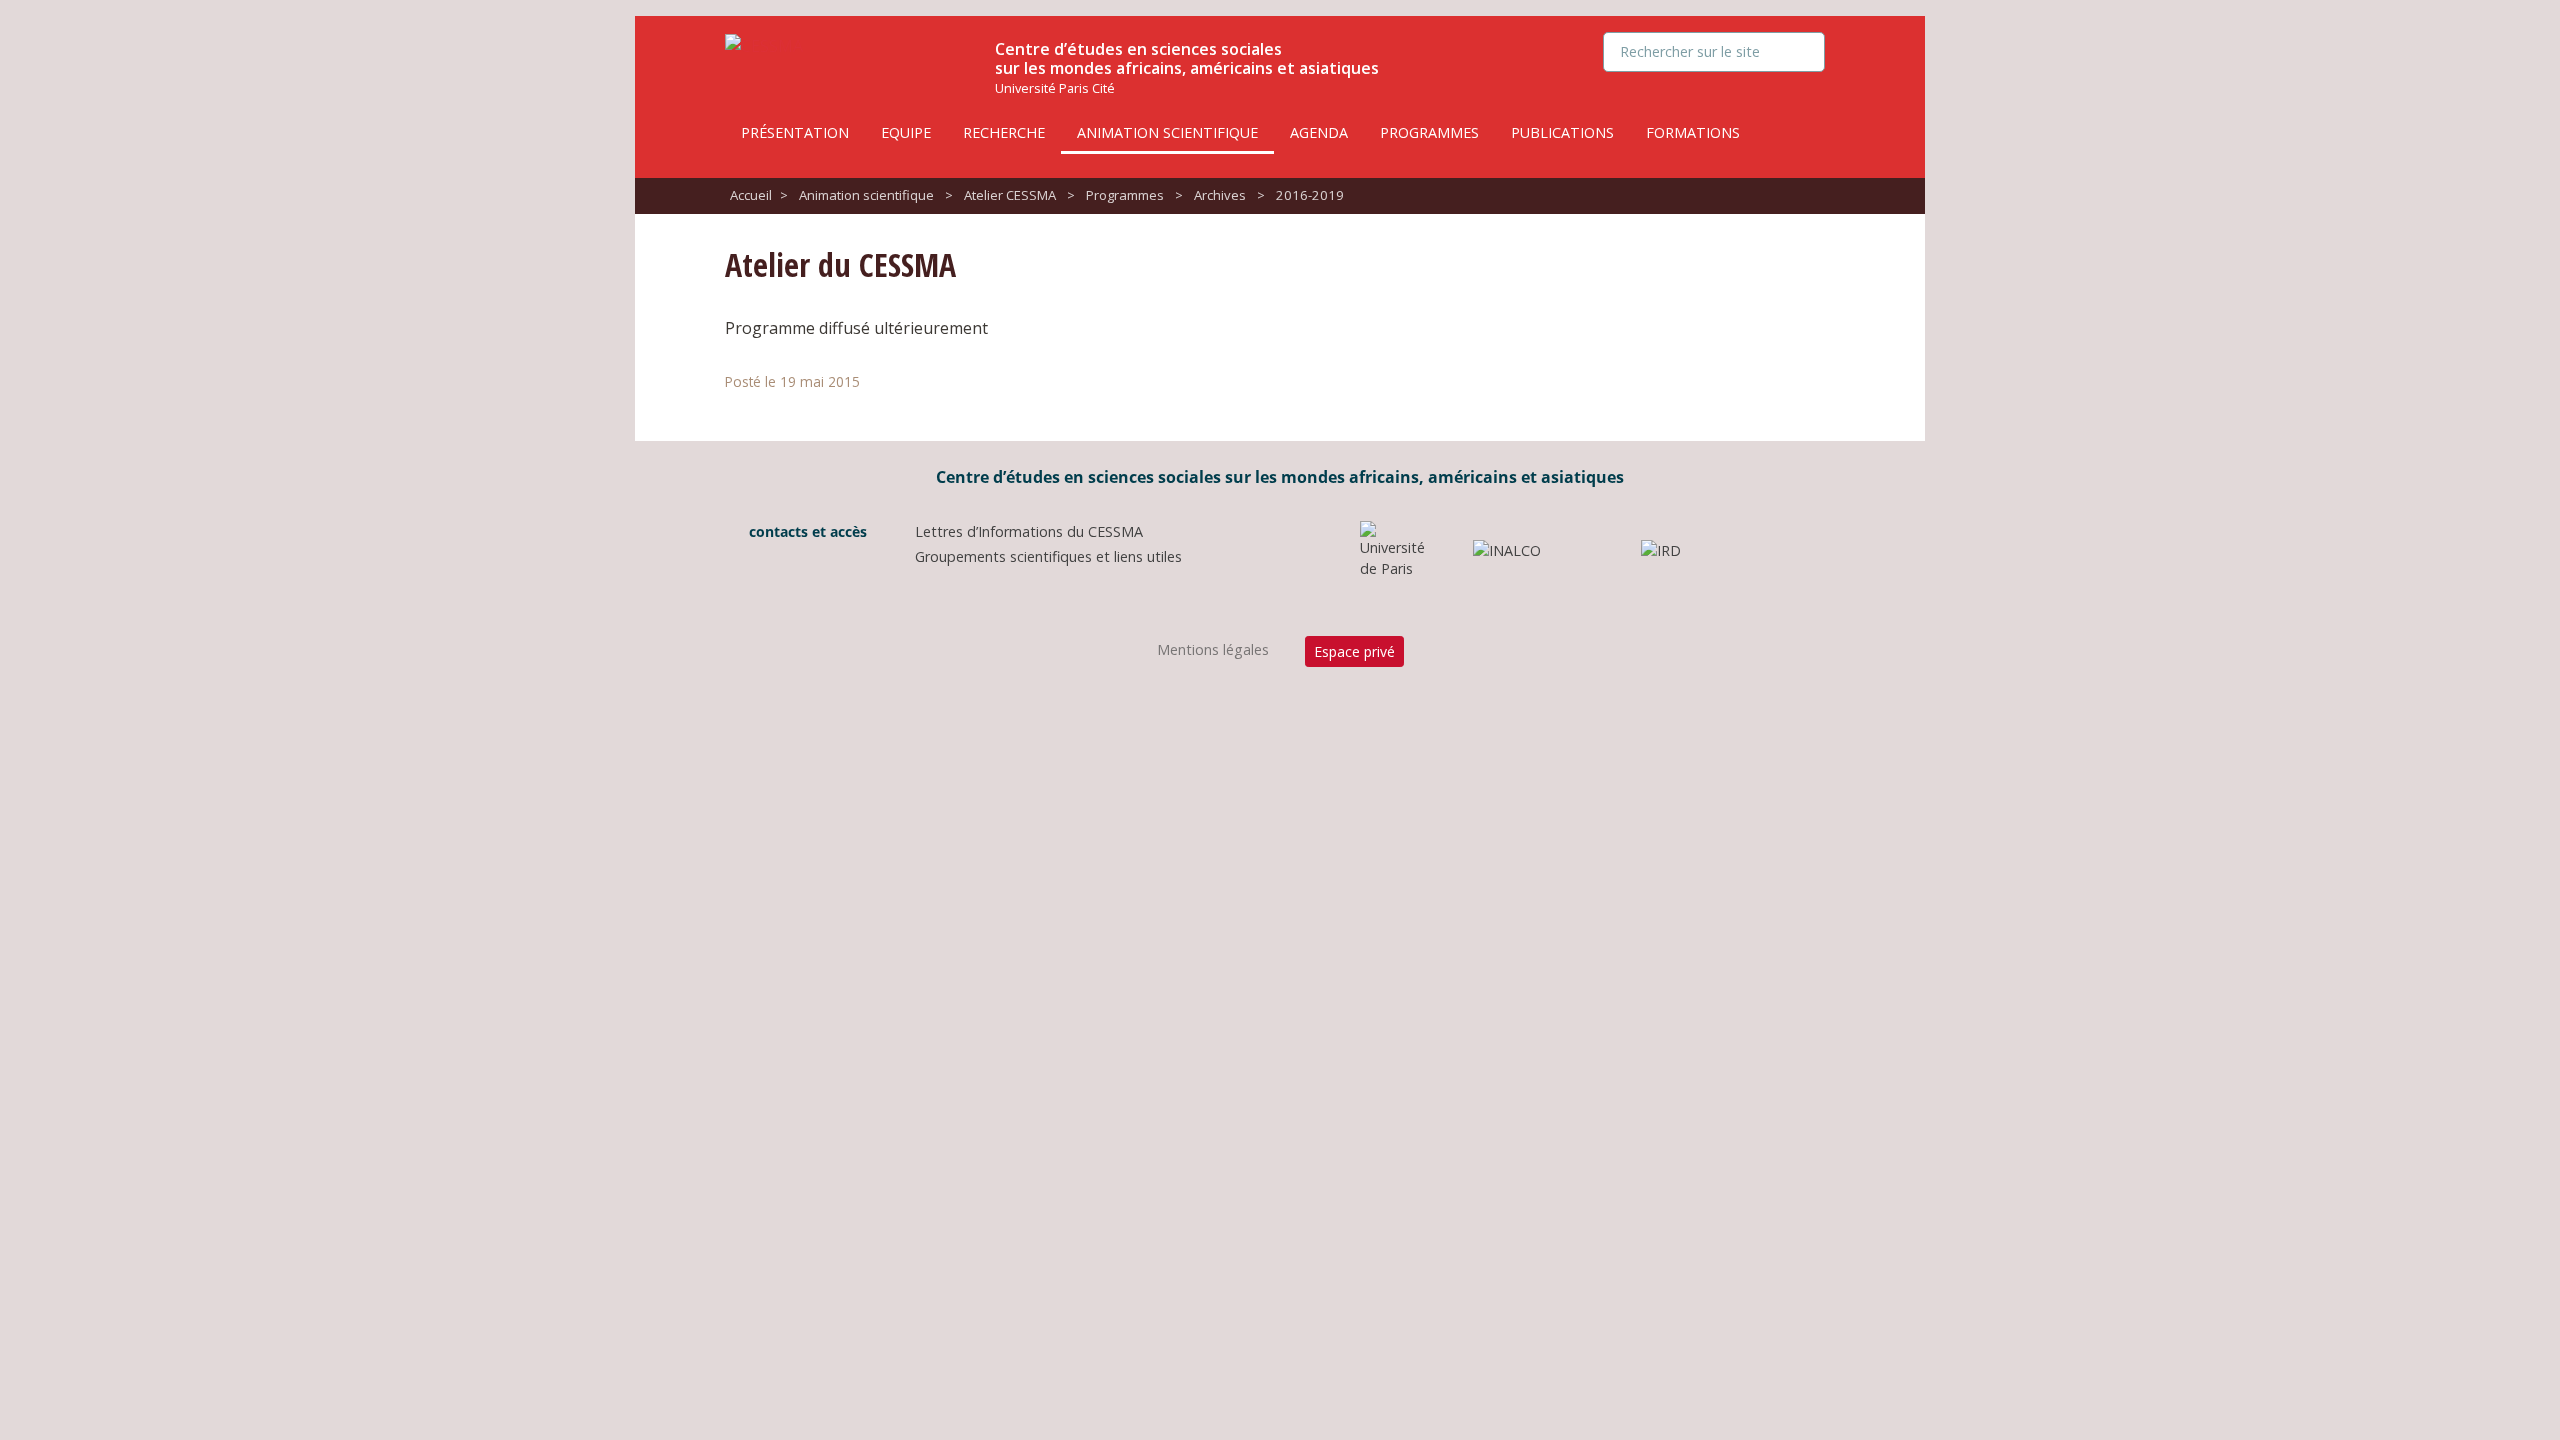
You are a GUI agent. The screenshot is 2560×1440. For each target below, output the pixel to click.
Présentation (795, 132)
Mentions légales (1213, 649)
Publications (1562, 132)
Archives (1220, 195)
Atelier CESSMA (1010, 195)
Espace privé (1354, 651)
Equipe (906, 132)
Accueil (751, 195)
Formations (1693, 132)
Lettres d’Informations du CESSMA (1029, 531)
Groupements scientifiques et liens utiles (1048, 556)
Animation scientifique (1167, 132)
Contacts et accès (806, 531)
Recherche (1004, 132)
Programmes (1429, 132)
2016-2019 (1310, 195)
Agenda (1319, 132)
